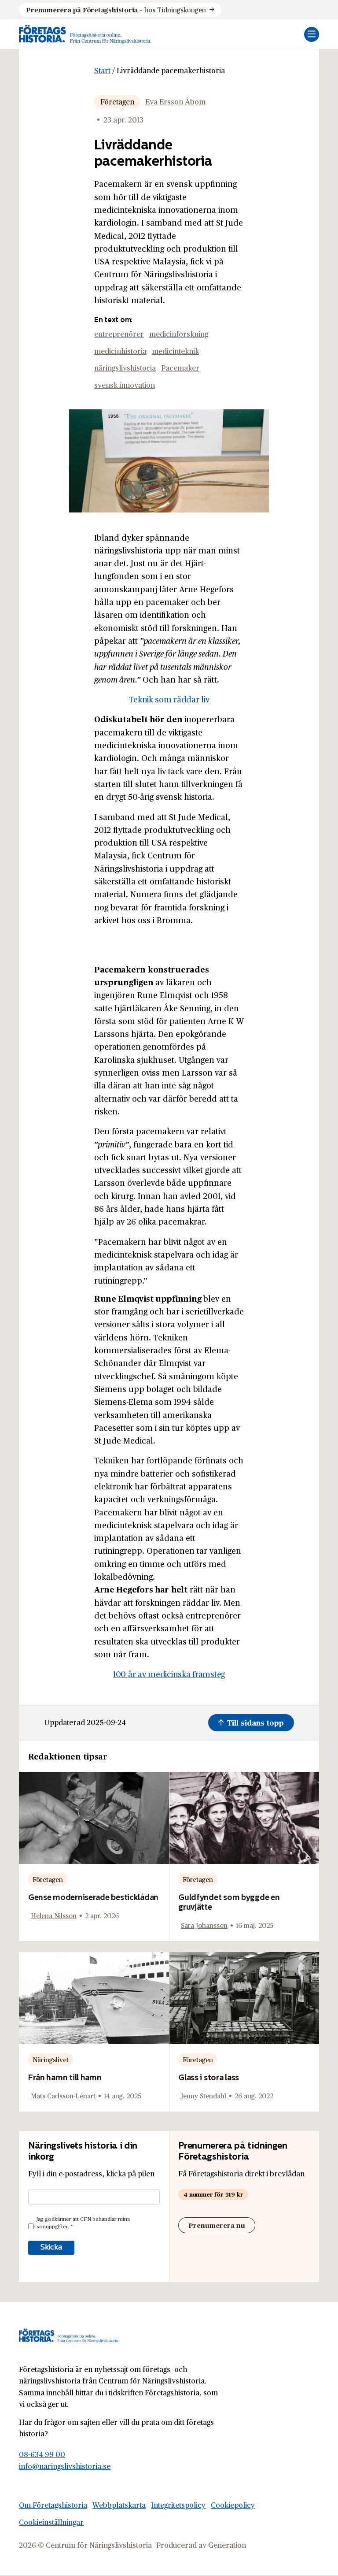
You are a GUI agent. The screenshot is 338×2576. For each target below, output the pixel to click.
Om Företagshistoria (53, 2505)
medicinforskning (179, 334)
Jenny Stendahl (204, 2095)
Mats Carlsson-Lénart (63, 2095)
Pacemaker (180, 368)
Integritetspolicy (178, 2505)
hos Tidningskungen (116, 9)
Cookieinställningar (51, 2522)
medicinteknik (175, 351)
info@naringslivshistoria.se (65, 2466)
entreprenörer (119, 334)
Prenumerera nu (217, 2225)
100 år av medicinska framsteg (169, 1674)
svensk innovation (125, 385)
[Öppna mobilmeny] (312, 34)
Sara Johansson (204, 1925)
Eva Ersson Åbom (175, 102)
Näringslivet (51, 2059)
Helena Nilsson (54, 1915)
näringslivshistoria (125, 368)
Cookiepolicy (233, 2505)
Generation (227, 2545)
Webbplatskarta (119, 2505)
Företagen (117, 102)
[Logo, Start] (85, 34)
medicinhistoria (120, 351)
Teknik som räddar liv (169, 699)
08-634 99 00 (42, 2455)
